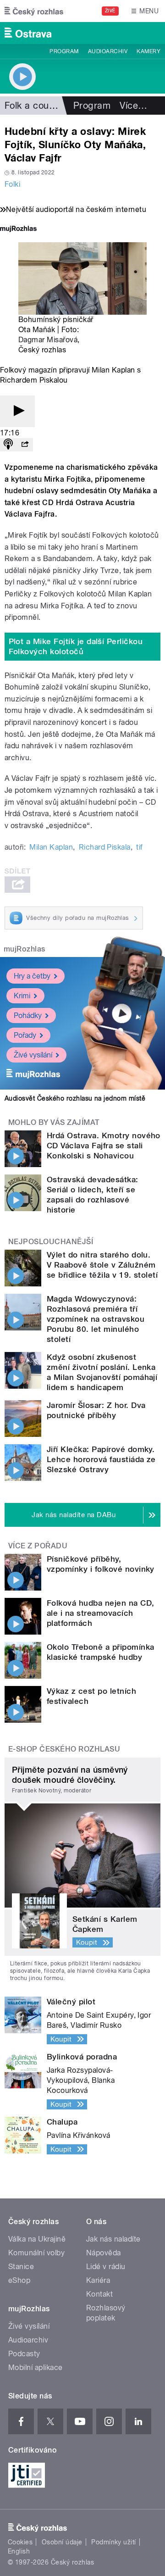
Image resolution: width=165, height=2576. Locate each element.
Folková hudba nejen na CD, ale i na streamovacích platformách (100, 1613)
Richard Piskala (105, 847)
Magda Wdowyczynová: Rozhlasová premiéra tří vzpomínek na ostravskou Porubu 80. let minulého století (96, 1319)
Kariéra (98, 2280)
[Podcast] (8, 445)
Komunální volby (36, 2253)
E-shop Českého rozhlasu (64, 1749)
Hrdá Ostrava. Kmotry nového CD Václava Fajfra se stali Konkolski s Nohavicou (104, 1146)
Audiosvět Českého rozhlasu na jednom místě (75, 1098)
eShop (19, 2280)
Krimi (22, 996)
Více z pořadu (38, 1546)
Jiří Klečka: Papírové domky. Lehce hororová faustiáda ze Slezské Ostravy (101, 1459)
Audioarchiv (108, 51)
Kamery (148, 51)
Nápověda (104, 2253)
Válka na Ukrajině (37, 2239)
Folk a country (35, 106)
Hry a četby (32, 976)
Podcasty (24, 2354)
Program (64, 51)
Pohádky (28, 1015)
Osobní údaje (62, 2542)
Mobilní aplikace (36, 2367)
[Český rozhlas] (34, 11)
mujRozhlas (25, 949)
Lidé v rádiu (106, 2267)
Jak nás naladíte (113, 2239)
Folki (12, 184)
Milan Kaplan (51, 847)
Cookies (20, 2542)
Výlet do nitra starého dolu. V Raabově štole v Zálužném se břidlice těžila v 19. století (102, 1265)
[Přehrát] (17, 411)
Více (133, 106)
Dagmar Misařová (48, 340)
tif (139, 847)
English (19, 2551)
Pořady (25, 1035)
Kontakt (99, 2294)
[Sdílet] (25, 445)
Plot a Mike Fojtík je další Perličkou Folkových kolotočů (76, 646)
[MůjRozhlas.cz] (18, 230)
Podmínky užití (114, 2542)
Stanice (21, 2267)
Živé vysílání (33, 1055)
